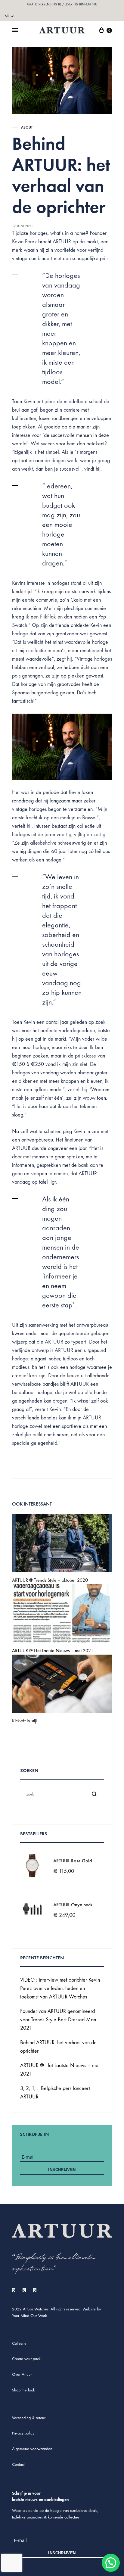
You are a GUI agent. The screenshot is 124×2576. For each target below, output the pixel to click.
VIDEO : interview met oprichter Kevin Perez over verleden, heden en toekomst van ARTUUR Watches (60, 1988)
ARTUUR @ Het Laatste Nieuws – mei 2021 (53, 1651)
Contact (18, 2464)
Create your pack (26, 2359)
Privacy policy (23, 2433)
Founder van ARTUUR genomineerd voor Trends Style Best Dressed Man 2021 (58, 2020)
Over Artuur (22, 2374)
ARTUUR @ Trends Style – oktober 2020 (50, 1580)
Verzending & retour (29, 2418)
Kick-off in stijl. (25, 1721)
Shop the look (23, 2390)
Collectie (19, 2343)
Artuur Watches (36, 2309)
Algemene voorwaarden (32, 2449)
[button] (111, 2563)
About (27, 127)
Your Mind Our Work (29, 2316)
